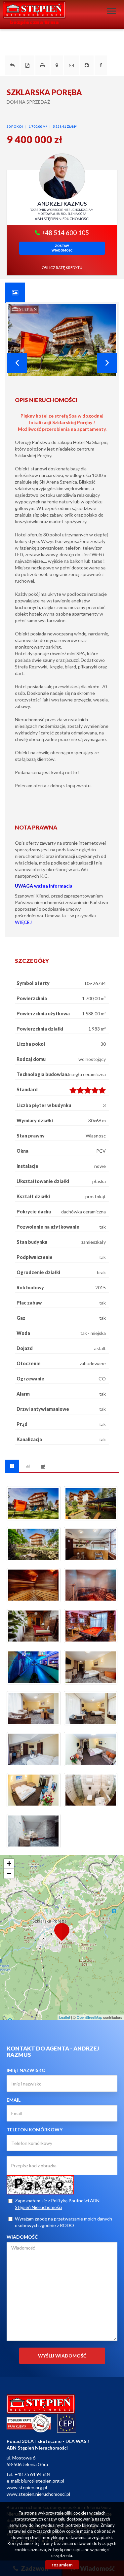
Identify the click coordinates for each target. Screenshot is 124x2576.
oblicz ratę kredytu (62, 268)
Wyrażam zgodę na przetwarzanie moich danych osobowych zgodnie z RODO (63, 2222)
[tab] (15, 292)
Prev (17, 363)
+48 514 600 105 (64, 233)
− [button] (9, 1873)
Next (107, 363)
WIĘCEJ (23, 922)
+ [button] (9, 1864)
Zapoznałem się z (57, 2204)
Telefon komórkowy (35, 2130)
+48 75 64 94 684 (33, 2474)
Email (14, 2100)
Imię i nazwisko (26, 2070)
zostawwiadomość (62, 248)
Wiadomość (22, 2237)
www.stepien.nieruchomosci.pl (38, 2494)
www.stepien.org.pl (27, 2487)
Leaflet (65, 2017)
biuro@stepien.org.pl (43, 2481)
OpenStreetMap (89, 2017)
